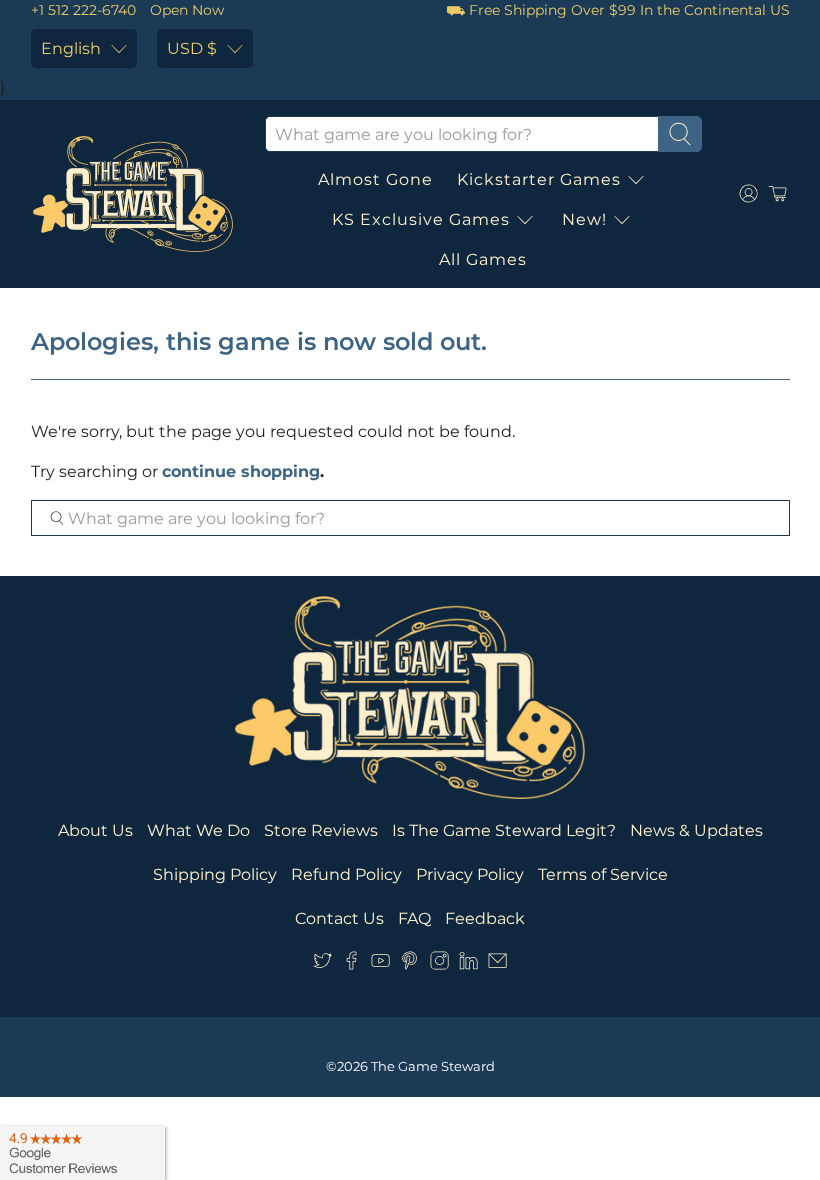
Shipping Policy (215, 874)
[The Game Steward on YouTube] (380, 964)
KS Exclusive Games (421, 219)
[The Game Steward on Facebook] (351, 964)
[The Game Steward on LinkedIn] (468, 964)
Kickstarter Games (539, 179)
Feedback (485, 918)
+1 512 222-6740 (83, 10)
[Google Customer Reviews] (82, 1153)
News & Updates (696, 830)
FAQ (414, 918)
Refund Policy (346, 874)
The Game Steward (433, 1066)
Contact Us (339, 918)
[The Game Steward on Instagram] (439, 964)
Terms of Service (603, 874)
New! (584, 219)
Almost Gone (375, 179)
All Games (483, 259)
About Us (95, 830)
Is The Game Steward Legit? (504, 830)
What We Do (198, 830)
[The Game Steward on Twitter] (322, 964)
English (71, 48)
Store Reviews (321, 830)
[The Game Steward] (133, 194)
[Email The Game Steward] (497, 964)
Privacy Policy (470, 874)
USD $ (192, 48)
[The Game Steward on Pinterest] (409, 964)
